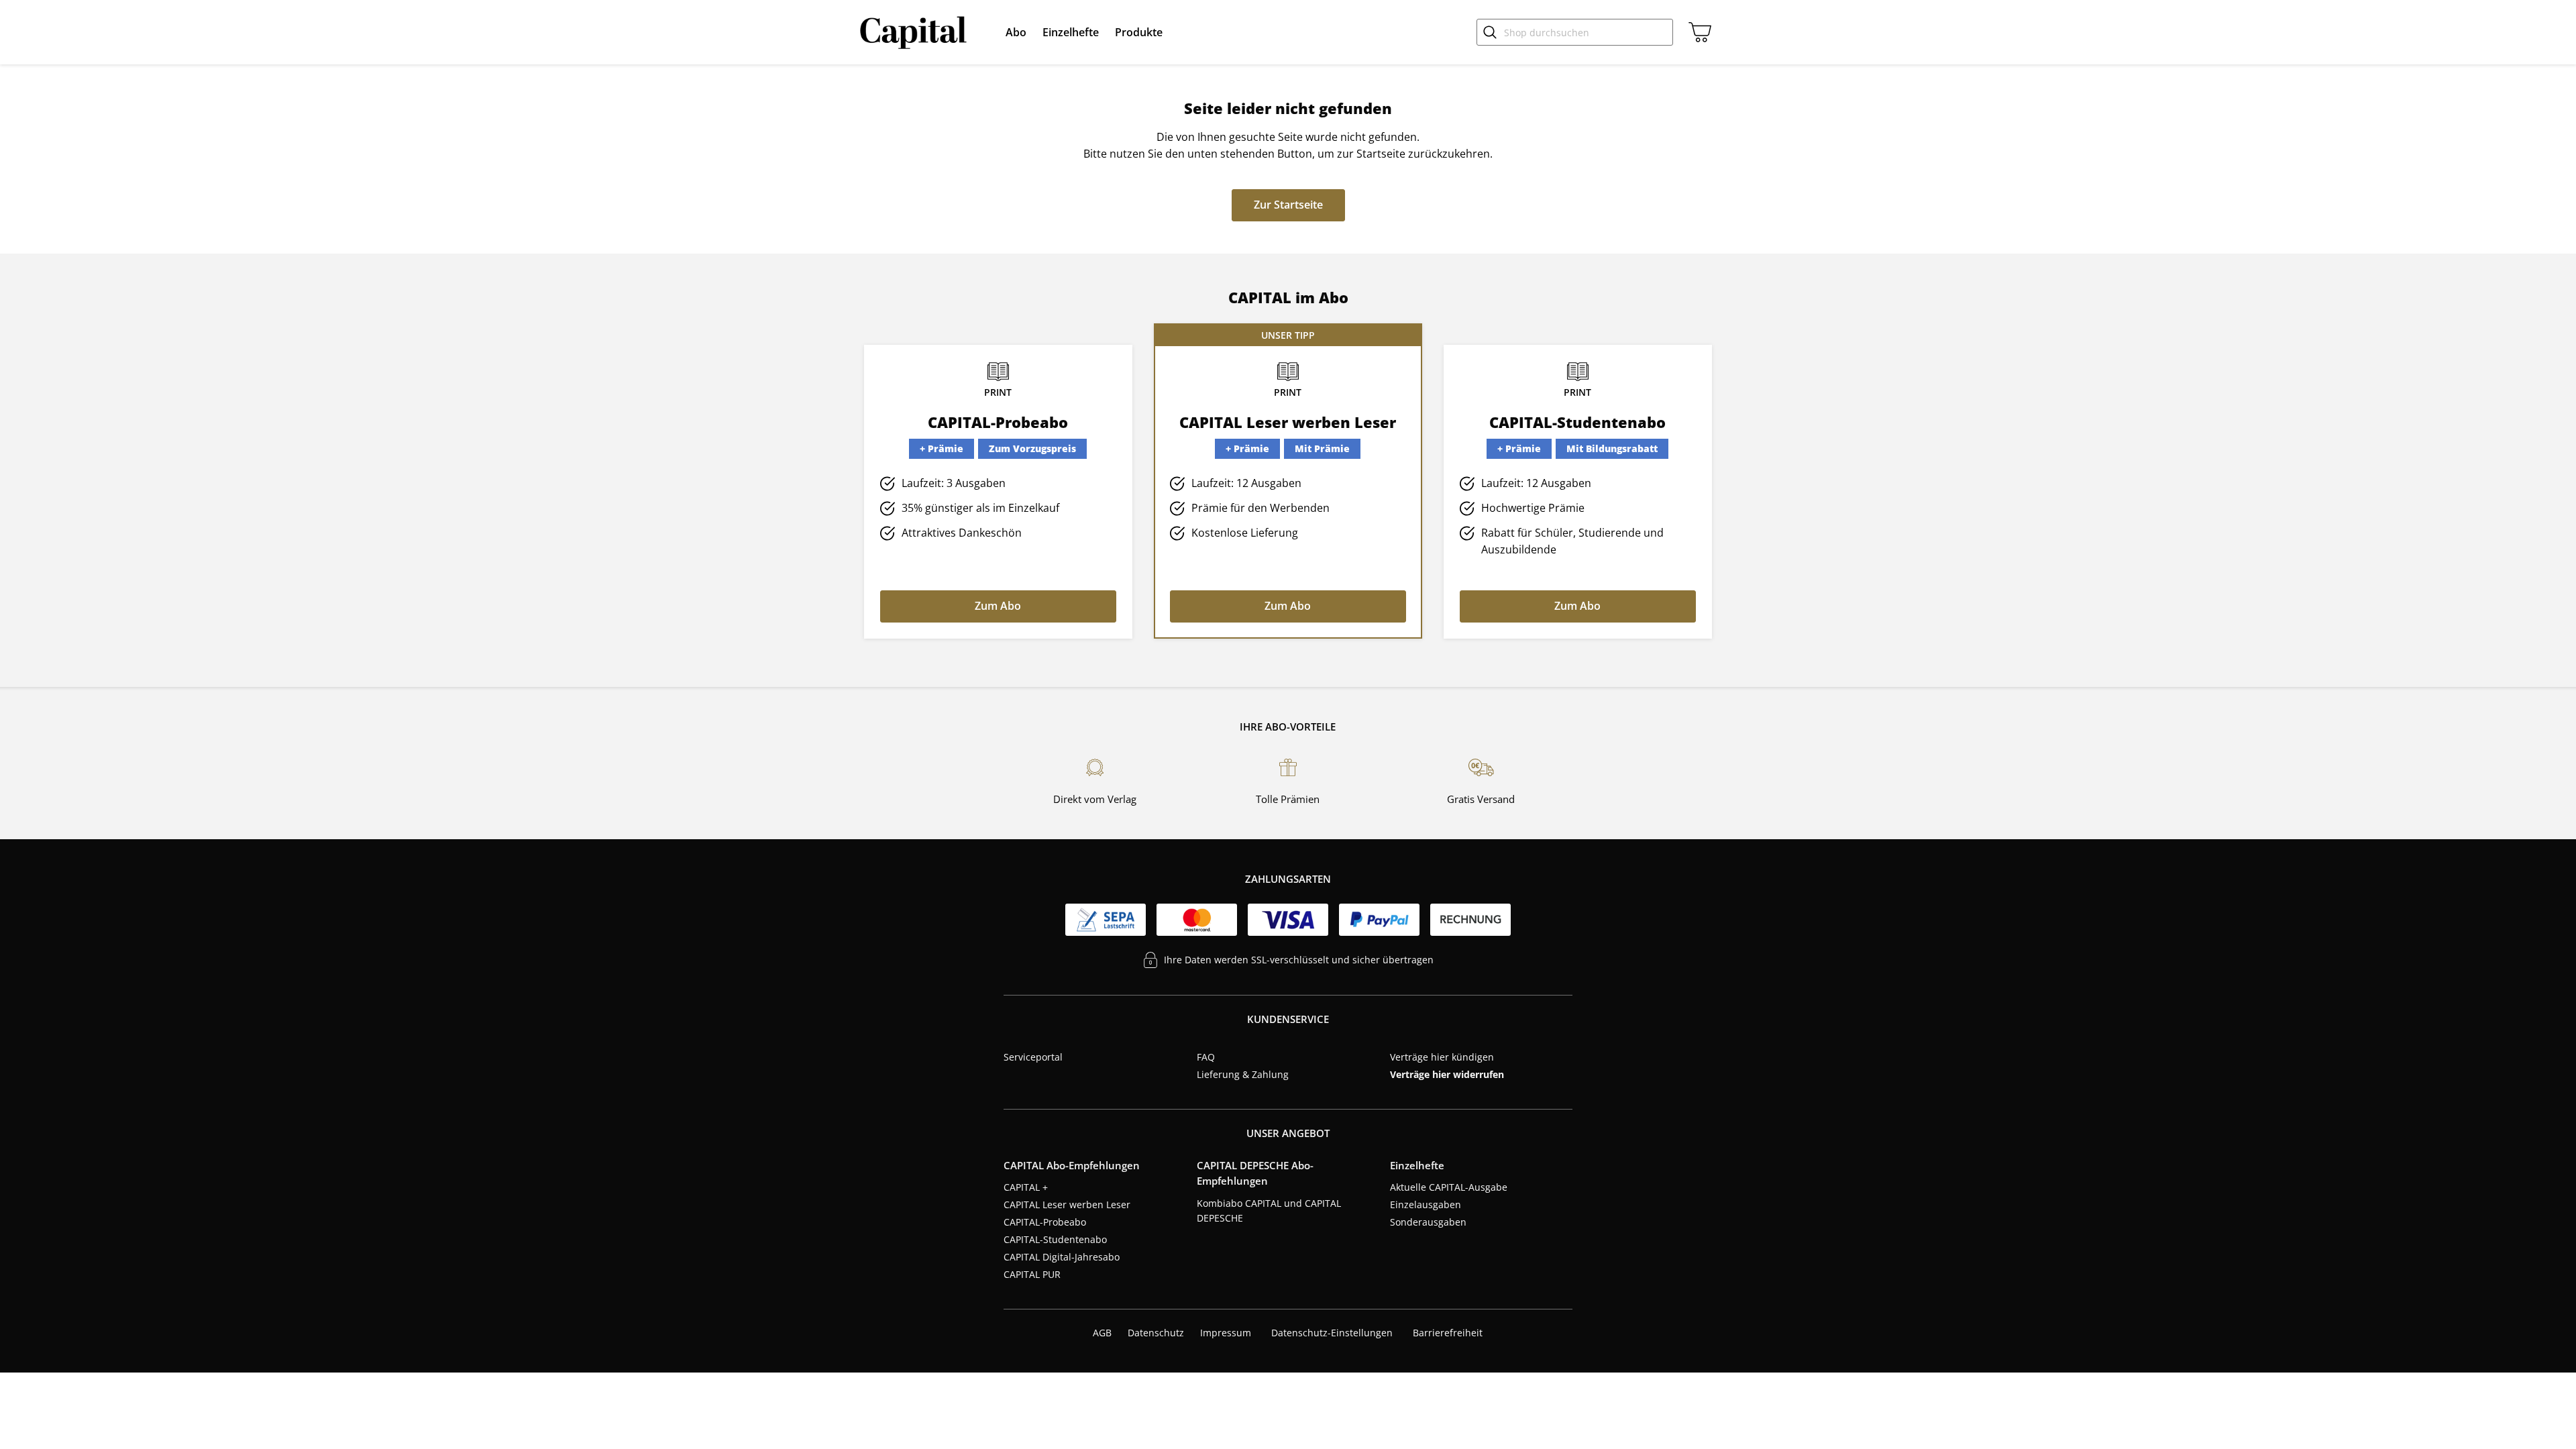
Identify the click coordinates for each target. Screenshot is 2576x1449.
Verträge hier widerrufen (1447, 1074)
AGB (1102, 1333)
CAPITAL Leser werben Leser (1067, 1204)
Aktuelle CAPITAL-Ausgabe (1449, 1187)
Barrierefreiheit (1448, 1333)
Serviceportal (1033, 1057)
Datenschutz (1156, 1333)
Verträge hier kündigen (1442, 1057)
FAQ (1206, 1057)
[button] (1016, 32)
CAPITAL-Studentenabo (1055, 1239)
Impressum (1226, 1333)
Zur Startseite (1288, 205)
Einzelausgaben (1426, 1204)
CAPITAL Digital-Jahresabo (1062, 1257)
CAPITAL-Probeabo (1045, 1222)
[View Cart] (1697, 32)
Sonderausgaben (1428, 1222)
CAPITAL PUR (1032, 1274)
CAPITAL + (1026, 1187)
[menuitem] (1016, 32)
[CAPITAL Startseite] (916, 32)
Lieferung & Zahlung (1243, 1074)
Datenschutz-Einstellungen (1332, 1333)
